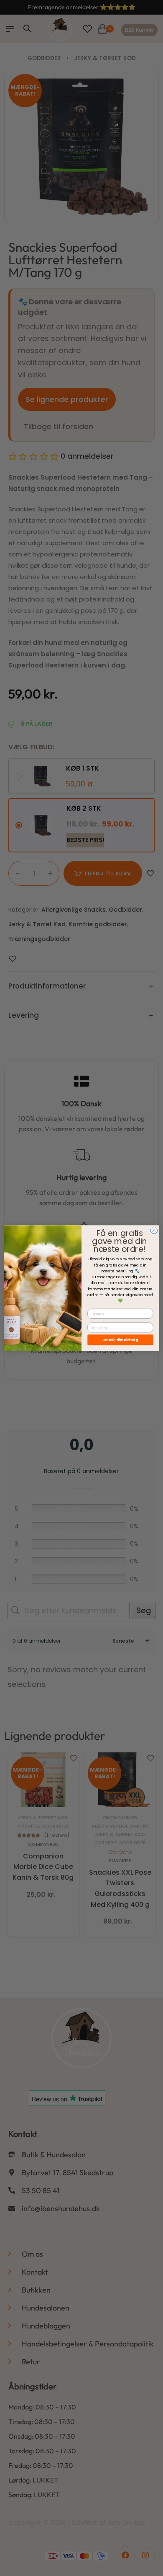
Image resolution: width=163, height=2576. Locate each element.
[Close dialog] (154, 1230)
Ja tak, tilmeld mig (120, 1340)
